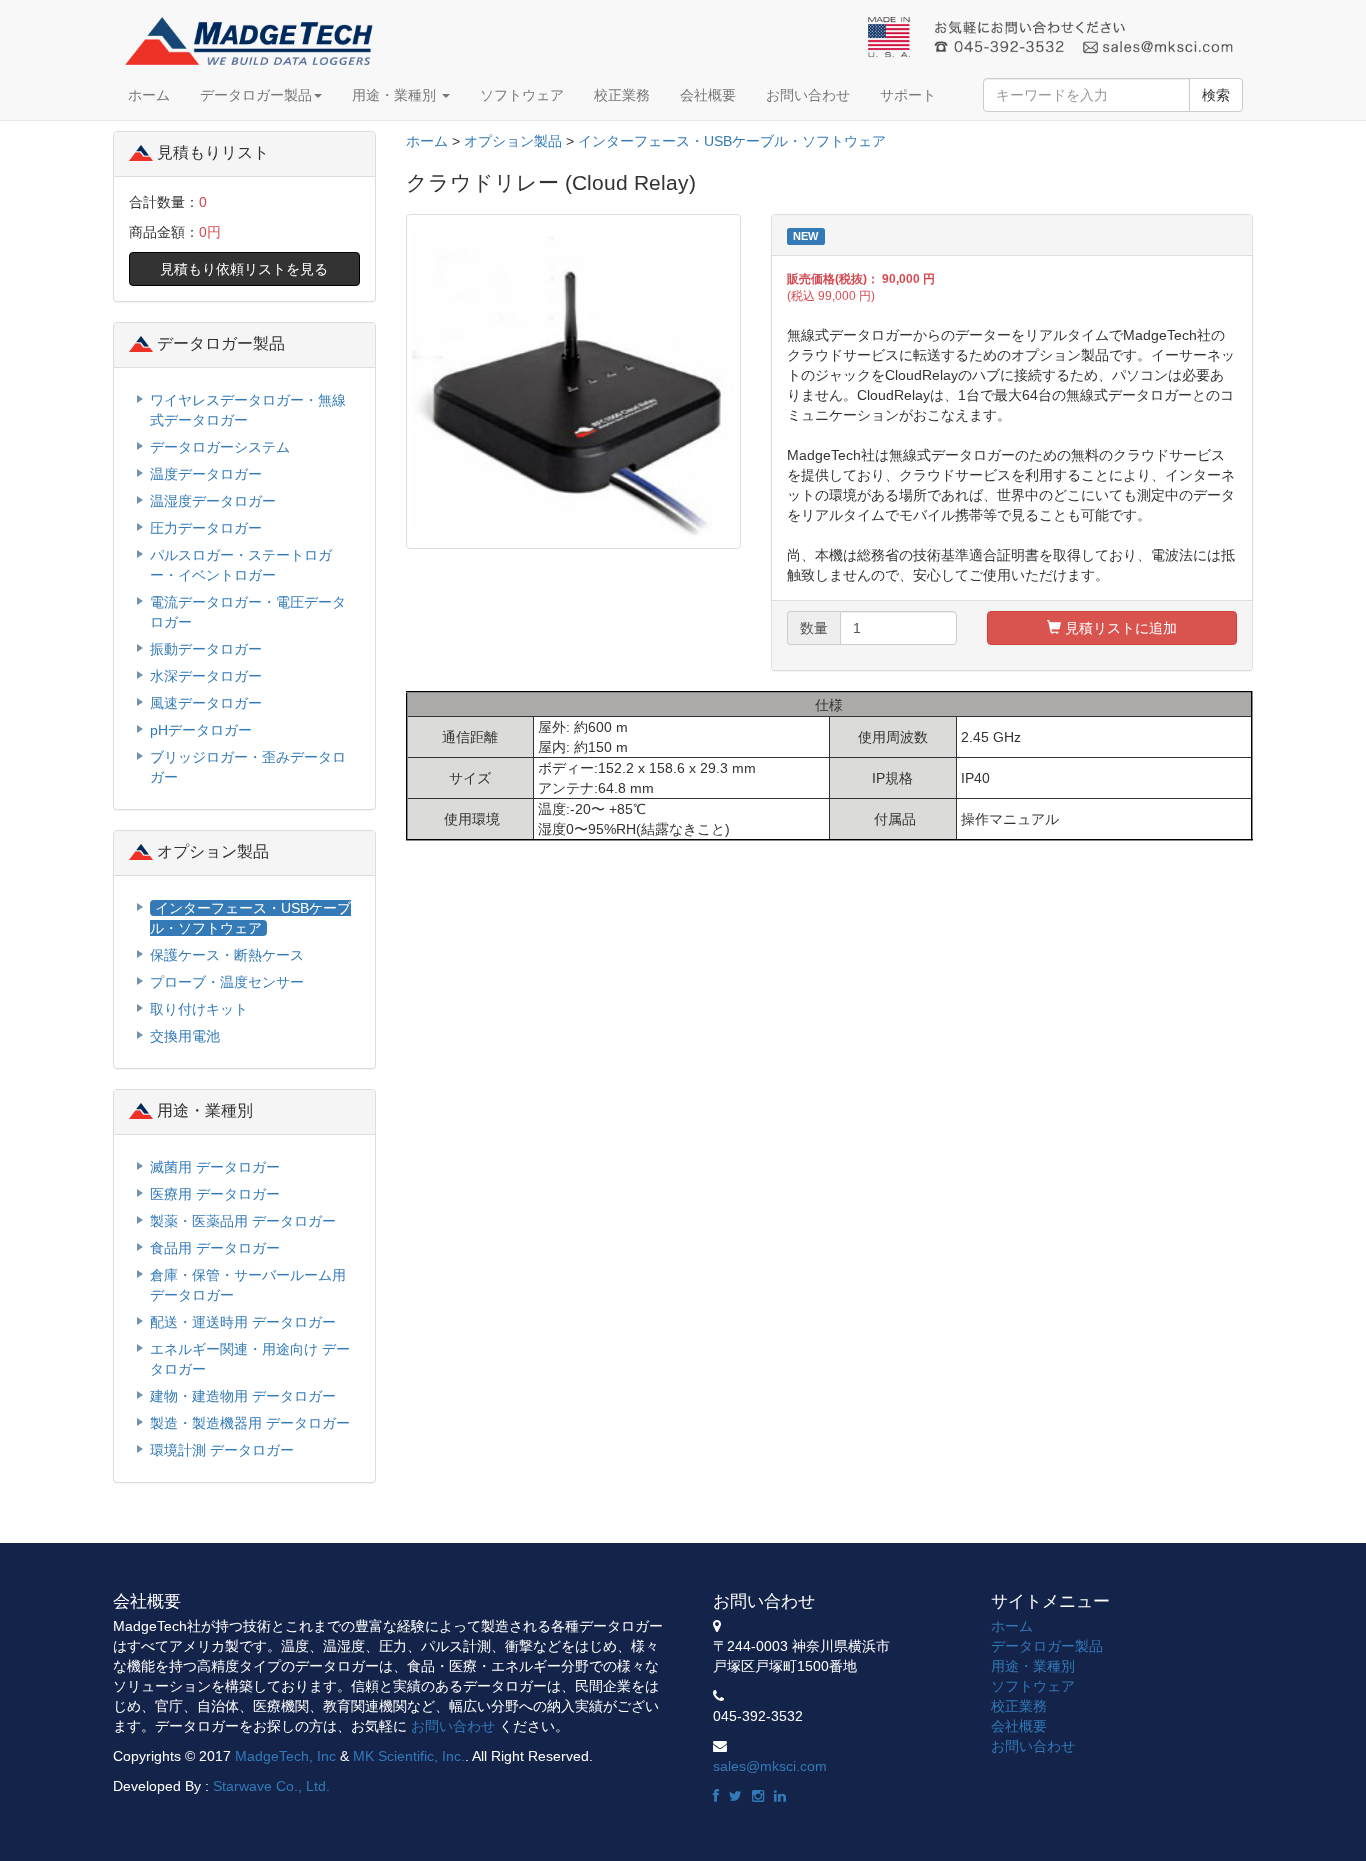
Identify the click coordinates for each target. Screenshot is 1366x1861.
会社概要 (708, 95)
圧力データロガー (206, 528)
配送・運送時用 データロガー (243, 1322)
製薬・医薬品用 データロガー (243, 1221)
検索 (1216, 95)
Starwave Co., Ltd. (271, 1786)
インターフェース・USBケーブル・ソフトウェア (732, 141)
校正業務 (622, 95)
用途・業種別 (396, 95)
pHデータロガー (201, 730)
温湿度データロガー (213, 501)
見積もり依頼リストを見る (244, 269)
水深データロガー (206, 676)
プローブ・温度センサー (227, 982)
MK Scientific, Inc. (409, 1756)
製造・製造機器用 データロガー (250, 1423)
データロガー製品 (256, 95)
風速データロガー (206, 703)
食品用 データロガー (215, 1248)
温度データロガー (206, 474)
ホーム (149, 95)
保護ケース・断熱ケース (227, 955)
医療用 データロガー (215, 1194)
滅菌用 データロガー (215, 1167)
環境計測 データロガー (222, 1450)
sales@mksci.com (770, 1766)
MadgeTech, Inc (285, 1756)
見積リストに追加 (1119, 628)
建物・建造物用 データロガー (243, 1396)
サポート (908, 95)
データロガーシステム (220, 447)
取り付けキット (199, 1009)
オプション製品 (513, 141)
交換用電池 (185, 1036)
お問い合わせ (808, 95)
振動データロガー (206, 649)
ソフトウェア (522, 95)
